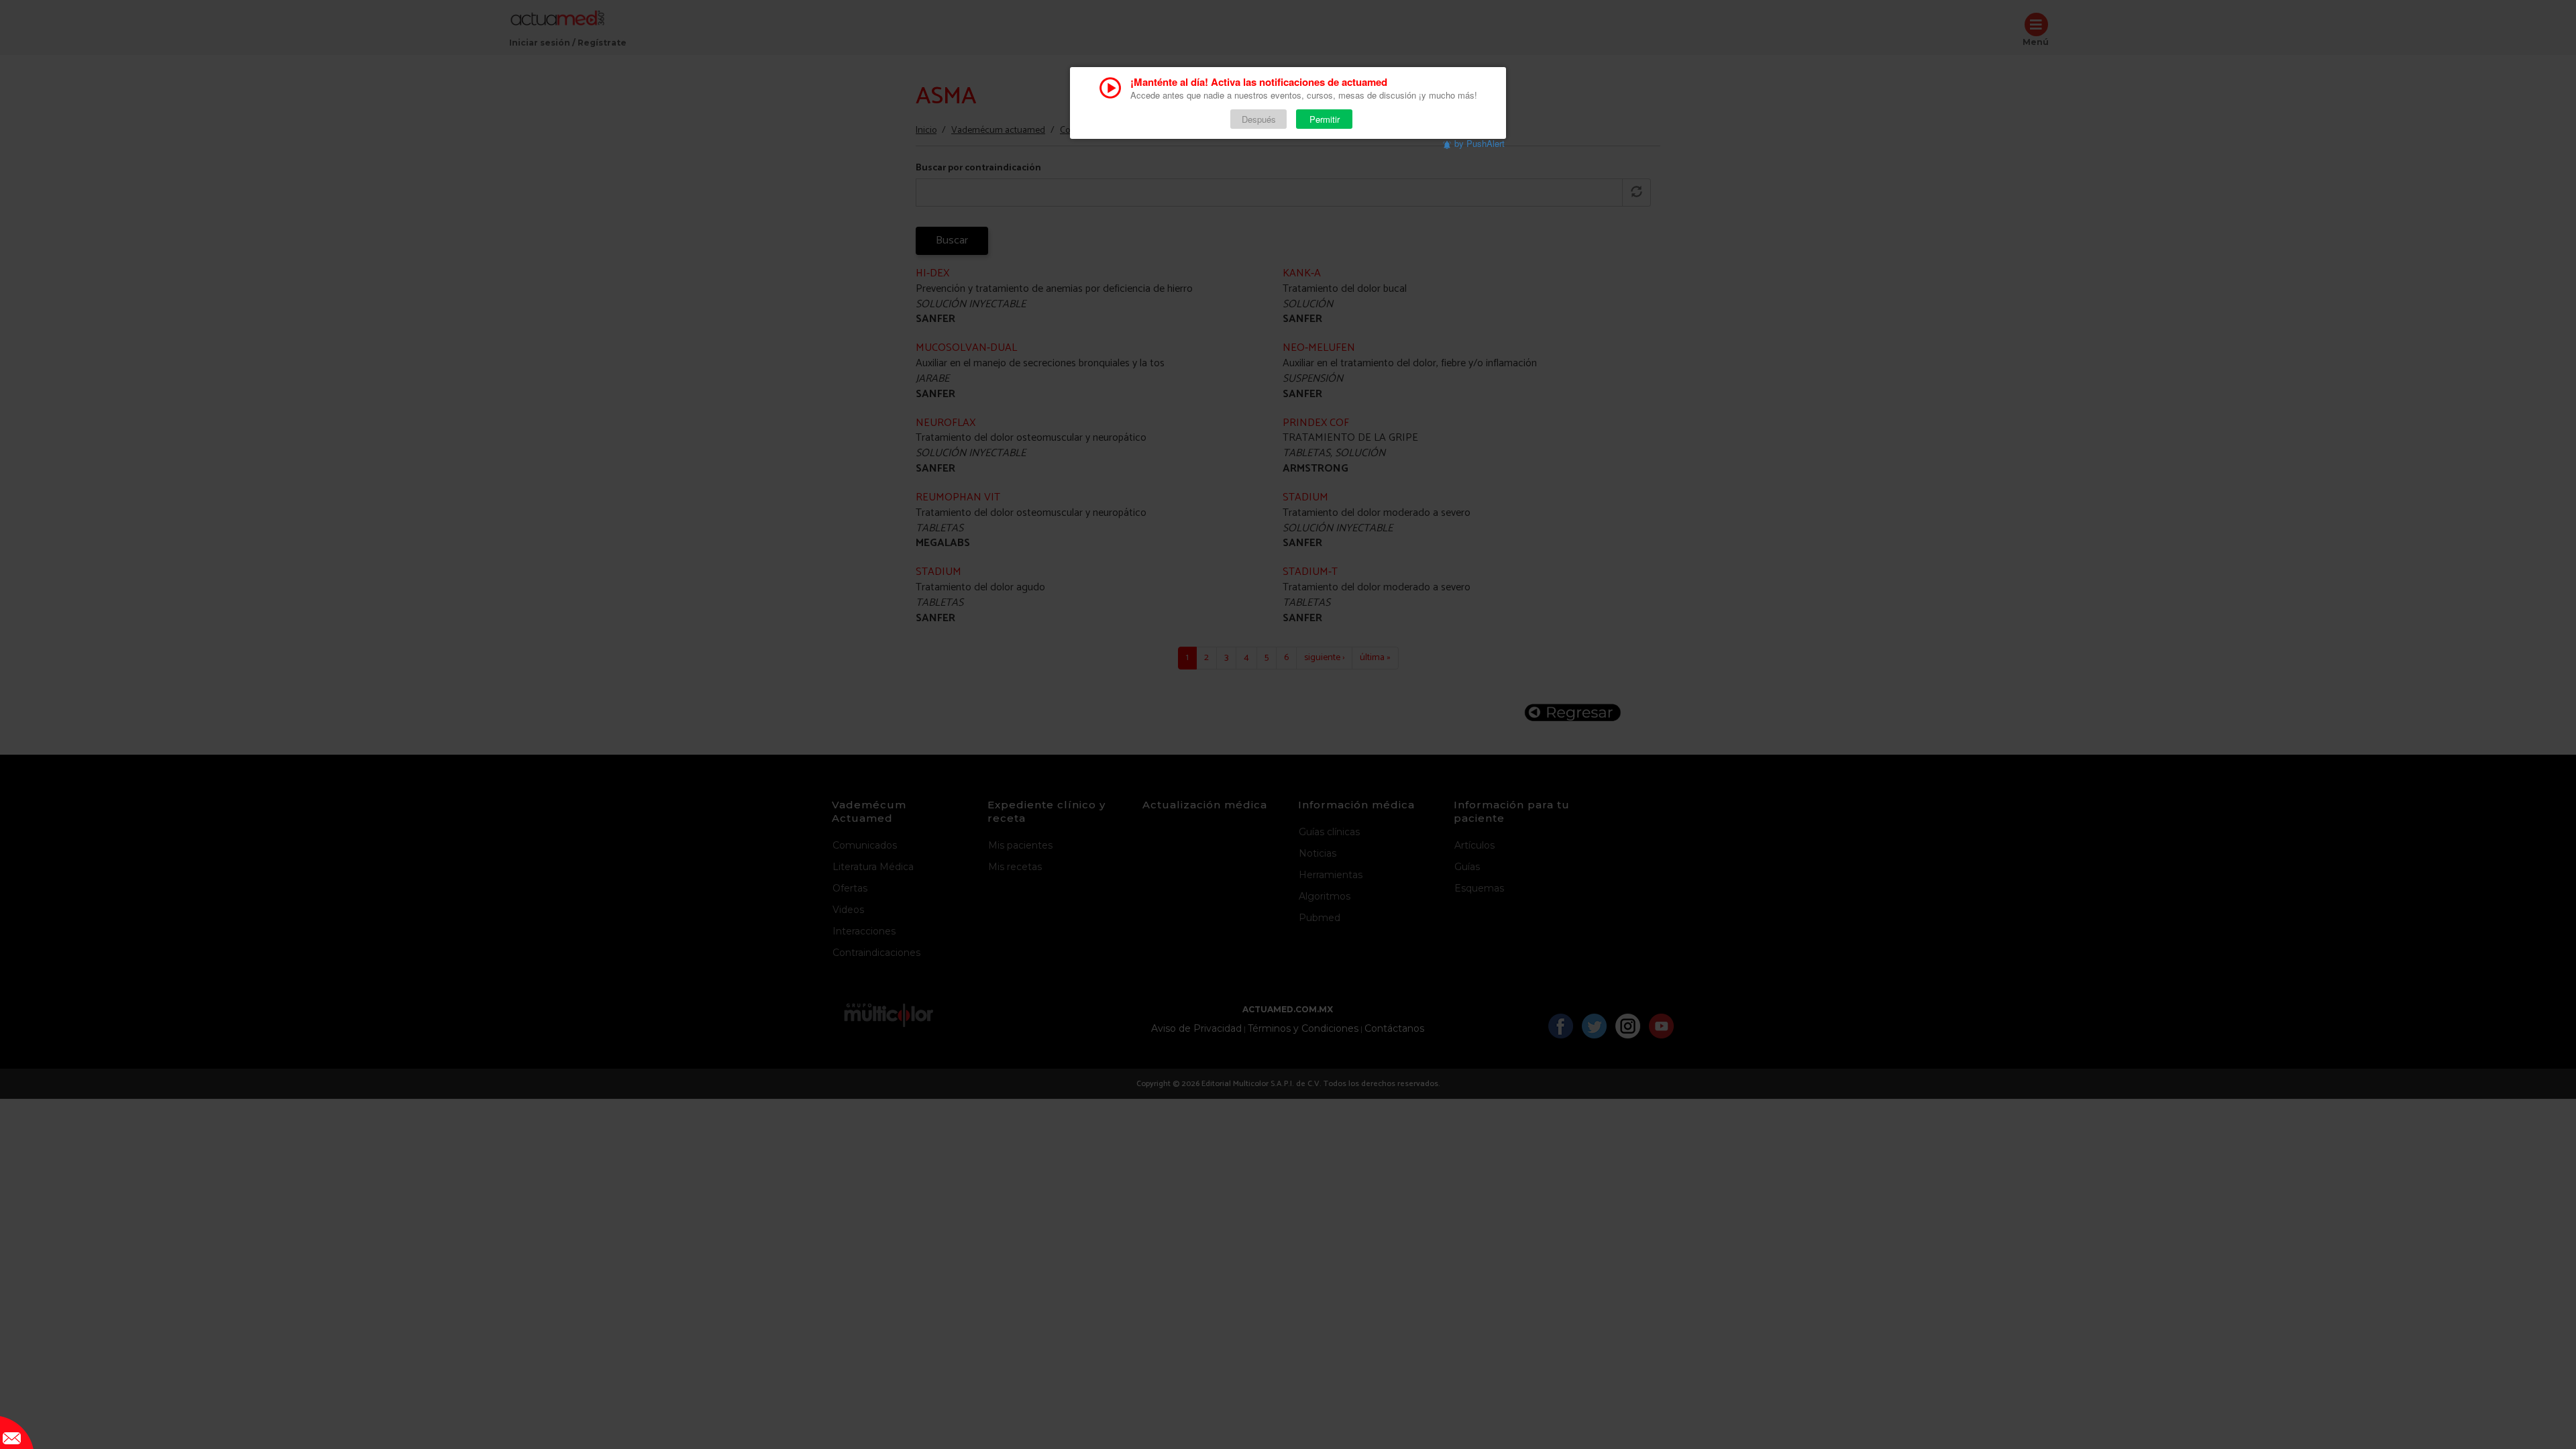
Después (1259, 119)
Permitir (1325, 119)
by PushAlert (1480, 143)
